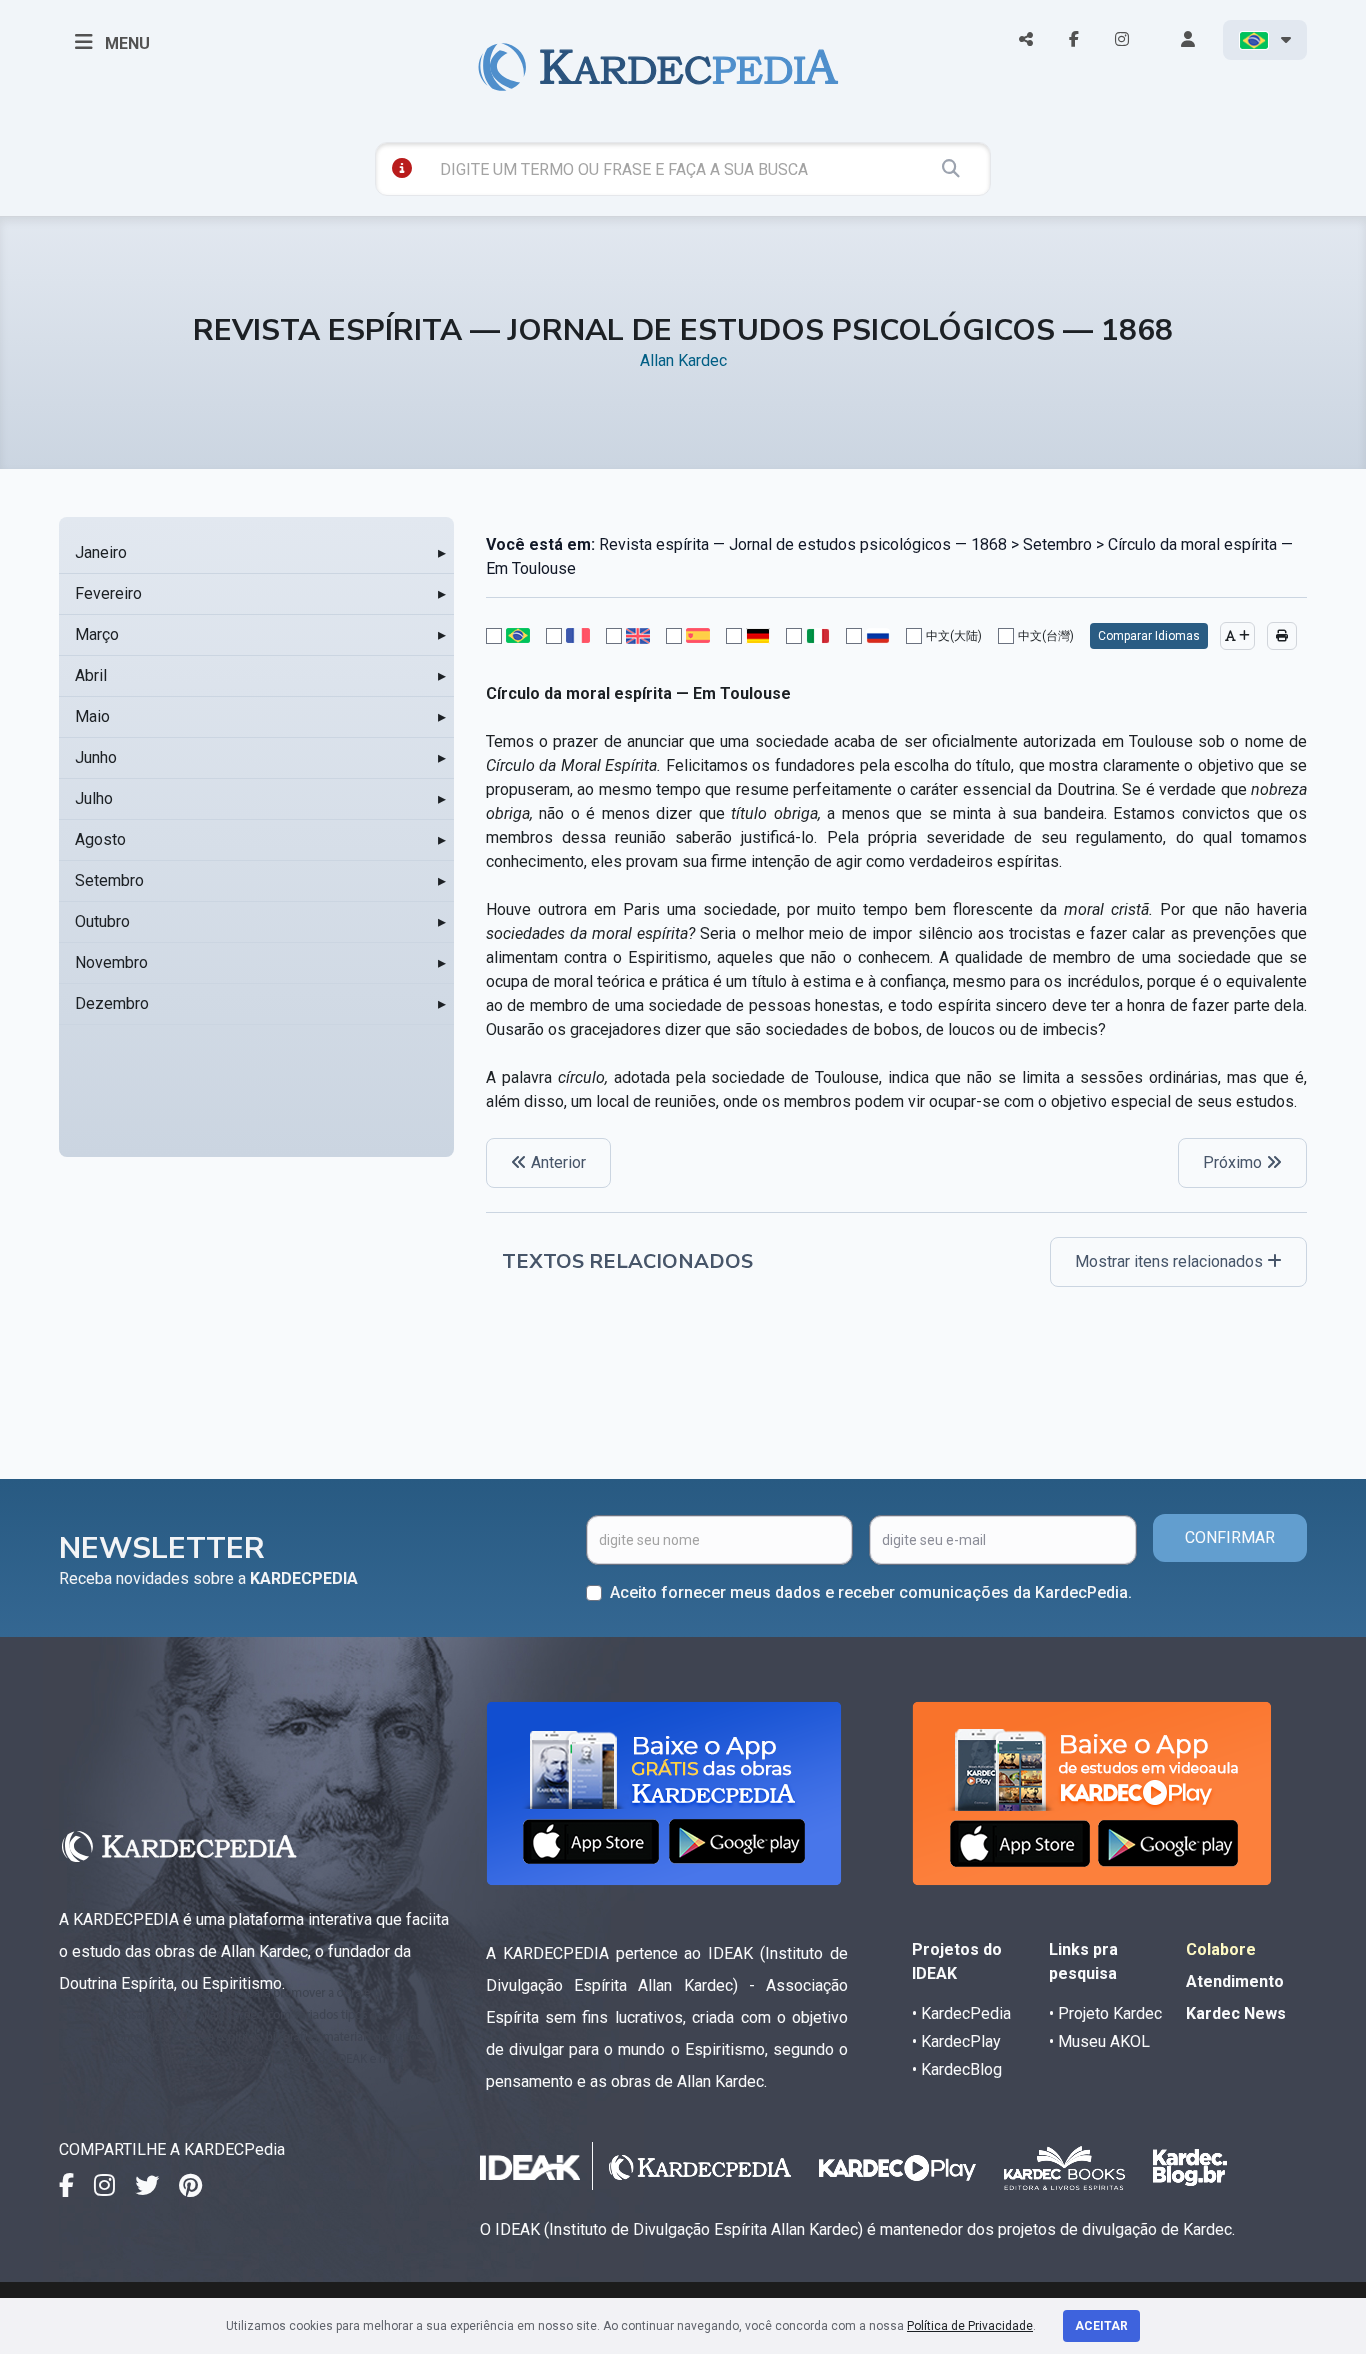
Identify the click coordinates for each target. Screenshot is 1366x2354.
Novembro (111, 962)
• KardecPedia (961, 2013)
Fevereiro (108, 593)
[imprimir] (1282, 636)
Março (97, 634)
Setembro (109, 880)
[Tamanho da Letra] (1237, 636)
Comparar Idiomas (1149, 636)
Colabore (1221, 1949)
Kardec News (1236, 2013)
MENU (125, 43)
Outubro (102, 921)
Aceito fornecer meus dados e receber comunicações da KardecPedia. (871, 1592)
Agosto (100, 839)
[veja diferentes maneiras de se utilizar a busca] (402, 168)
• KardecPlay (956, 2041)
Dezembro (112, 1003)
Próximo (1234, 1162)
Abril (91, 675)
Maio (92, 716)
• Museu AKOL (1099, 2041)
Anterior (556, 1162)
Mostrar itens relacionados (1171, 1261)
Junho (96, 757)
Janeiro (101, 552)
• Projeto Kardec (1105, 2013)
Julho (94, 798)
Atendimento (1235, 1981)
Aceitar (1101, 2326)
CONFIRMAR (1230, 1537)
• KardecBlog (957, 2069)
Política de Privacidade (970, 2326)
